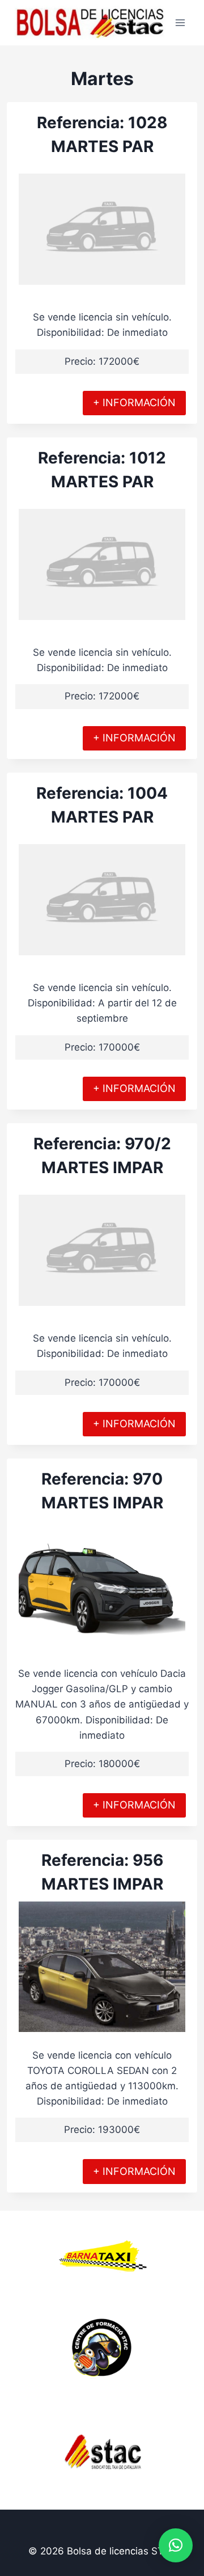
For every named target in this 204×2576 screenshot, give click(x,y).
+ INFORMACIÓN (134, 402)
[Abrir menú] (180, 22)
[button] (176, 2545)
